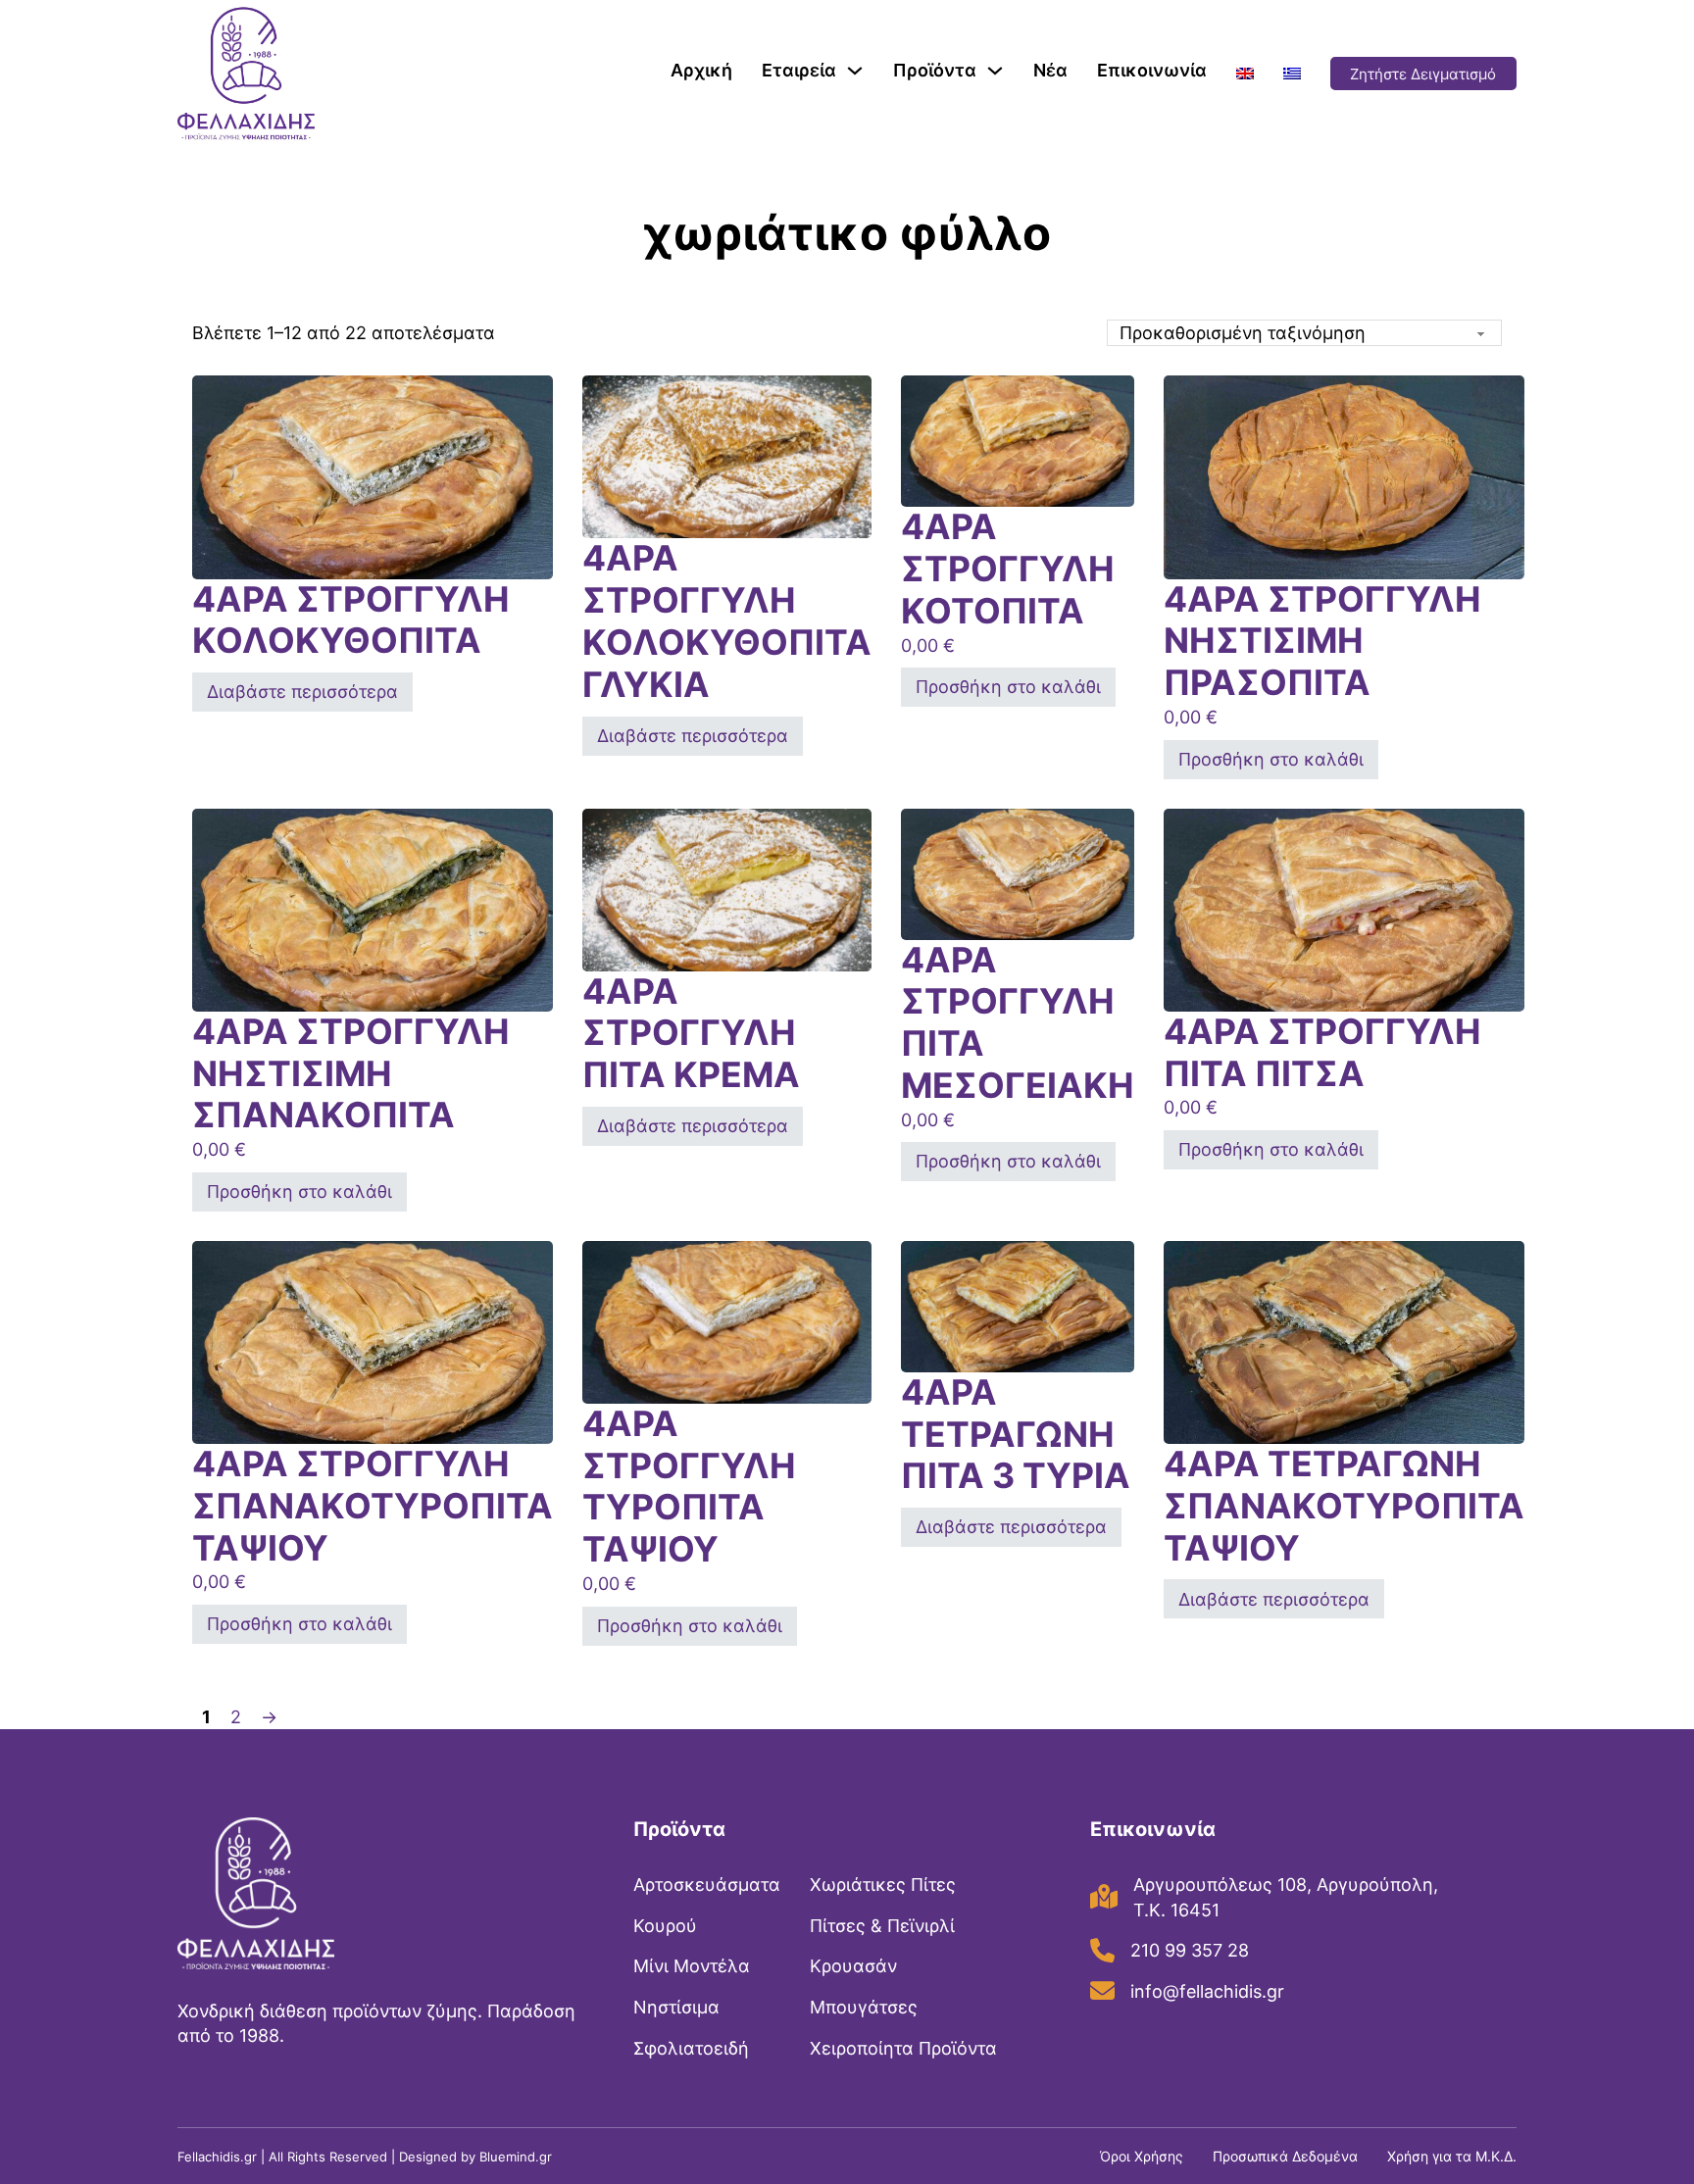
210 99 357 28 (1190, 1950)
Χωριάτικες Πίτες (883, 1885)
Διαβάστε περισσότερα (302, 692)
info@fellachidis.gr (1207, 1991)
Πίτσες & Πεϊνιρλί (882, 1926)
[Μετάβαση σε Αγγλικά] (1245, 74)
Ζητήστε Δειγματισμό (1423, 74)
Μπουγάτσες (864, 2007)
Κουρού (665, 1926)
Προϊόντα (935, 70)
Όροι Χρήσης (1142, 2156)
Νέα (1050, 70)
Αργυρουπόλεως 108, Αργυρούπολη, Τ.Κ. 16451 (1286, 1897)
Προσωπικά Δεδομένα (1285, 2156)
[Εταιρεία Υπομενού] (855, 71)
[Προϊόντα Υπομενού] (995, 71)
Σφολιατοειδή (691, 2048)
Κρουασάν (853, 1966)
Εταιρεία (799, 70)
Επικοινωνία (1152, 70)
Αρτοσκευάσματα (707, 1885)
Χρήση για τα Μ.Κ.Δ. (1452, 2156)
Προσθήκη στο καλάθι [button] (1008, 687)
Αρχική (701, 70)
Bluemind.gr (516, 2157)
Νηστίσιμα (676, 2007)
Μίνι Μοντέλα (692, 1966)
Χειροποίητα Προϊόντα (903, 2048)
